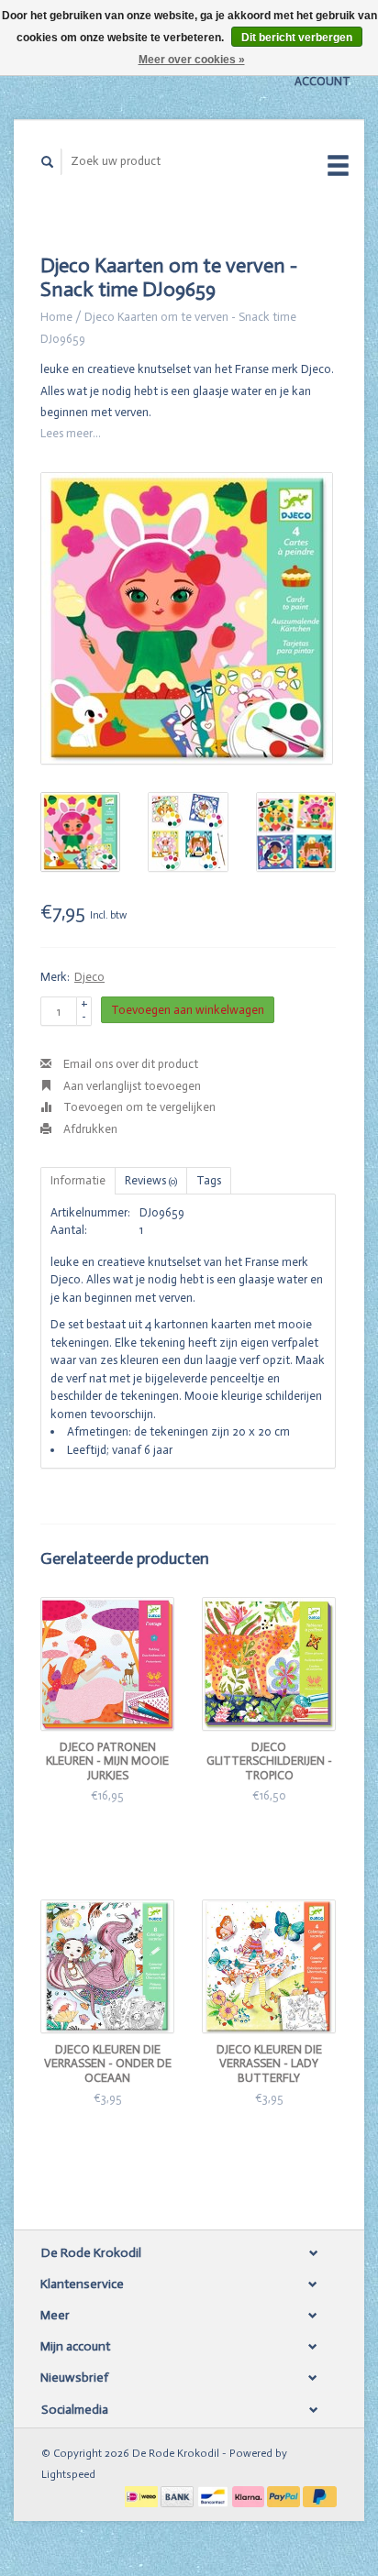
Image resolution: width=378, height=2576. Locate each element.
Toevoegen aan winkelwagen (188, 1010)
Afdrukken (89, 1129)
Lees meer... (71, 433)
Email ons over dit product (129, 1064)
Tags (209, 1180)
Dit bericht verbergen (297, 38)
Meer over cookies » (192, 60)
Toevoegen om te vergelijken (138, 1107)
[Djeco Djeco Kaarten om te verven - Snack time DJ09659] (187, 618)
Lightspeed (68, 2474)
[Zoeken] (48, 162)
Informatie (78, 1180)
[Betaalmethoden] (143, 2495)
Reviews (151, 1180)
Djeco (89, 977)
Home (56, 317)
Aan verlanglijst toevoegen (131, 1086)
